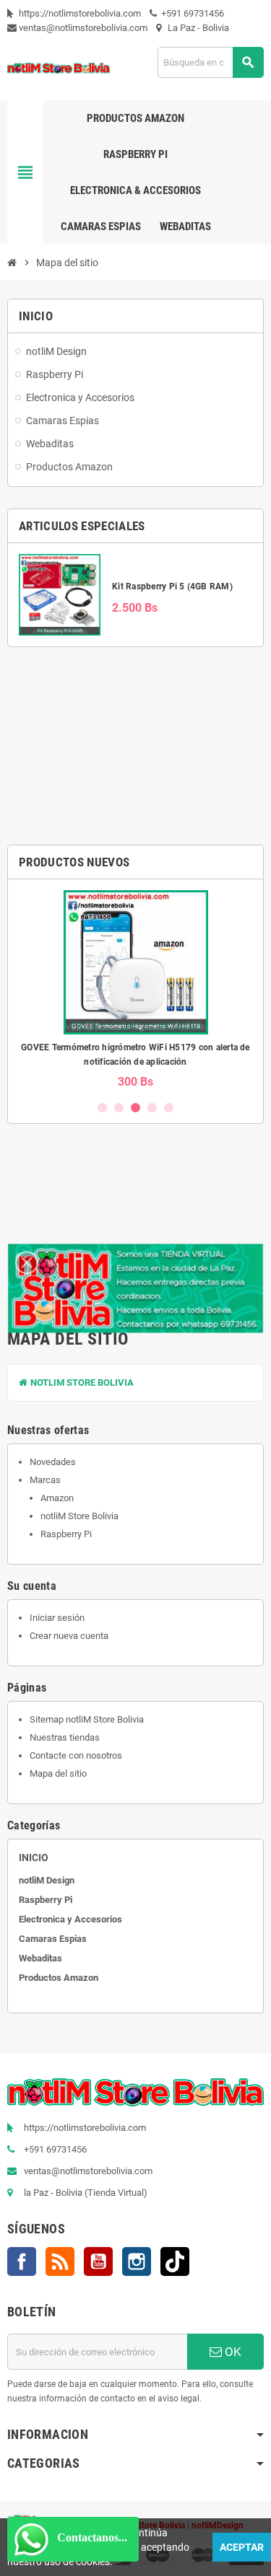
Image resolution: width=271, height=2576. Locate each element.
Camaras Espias (53, 1939)
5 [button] (169, 1108)
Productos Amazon (59, 1978)
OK (232, 2352)
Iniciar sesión (57, 1618)
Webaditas (40, 1958)
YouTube (98, 2261)
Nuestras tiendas (65, 1737)
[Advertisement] (135, 746)
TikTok (175, 2261)
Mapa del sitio (58, 1773)
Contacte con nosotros (76, 1755)
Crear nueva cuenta (69, 1636)
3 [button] (135, 1108)
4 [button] (152, 1108)
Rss (60, 2261)
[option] (135, 989)
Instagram (137, 2261)
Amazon (57, 1498)
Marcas (45, 1480)
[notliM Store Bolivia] (59, 67)
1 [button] (102, 1108)
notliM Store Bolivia (81, 1382)
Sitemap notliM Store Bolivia (87, 1719)
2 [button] (119, 1108)
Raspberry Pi (66, 1534)
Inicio (34, 1858)
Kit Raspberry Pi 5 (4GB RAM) (172, 586)
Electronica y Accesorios (70, 1919)
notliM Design (47, 1880)
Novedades (53, 1462)
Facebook (22, 2261)
